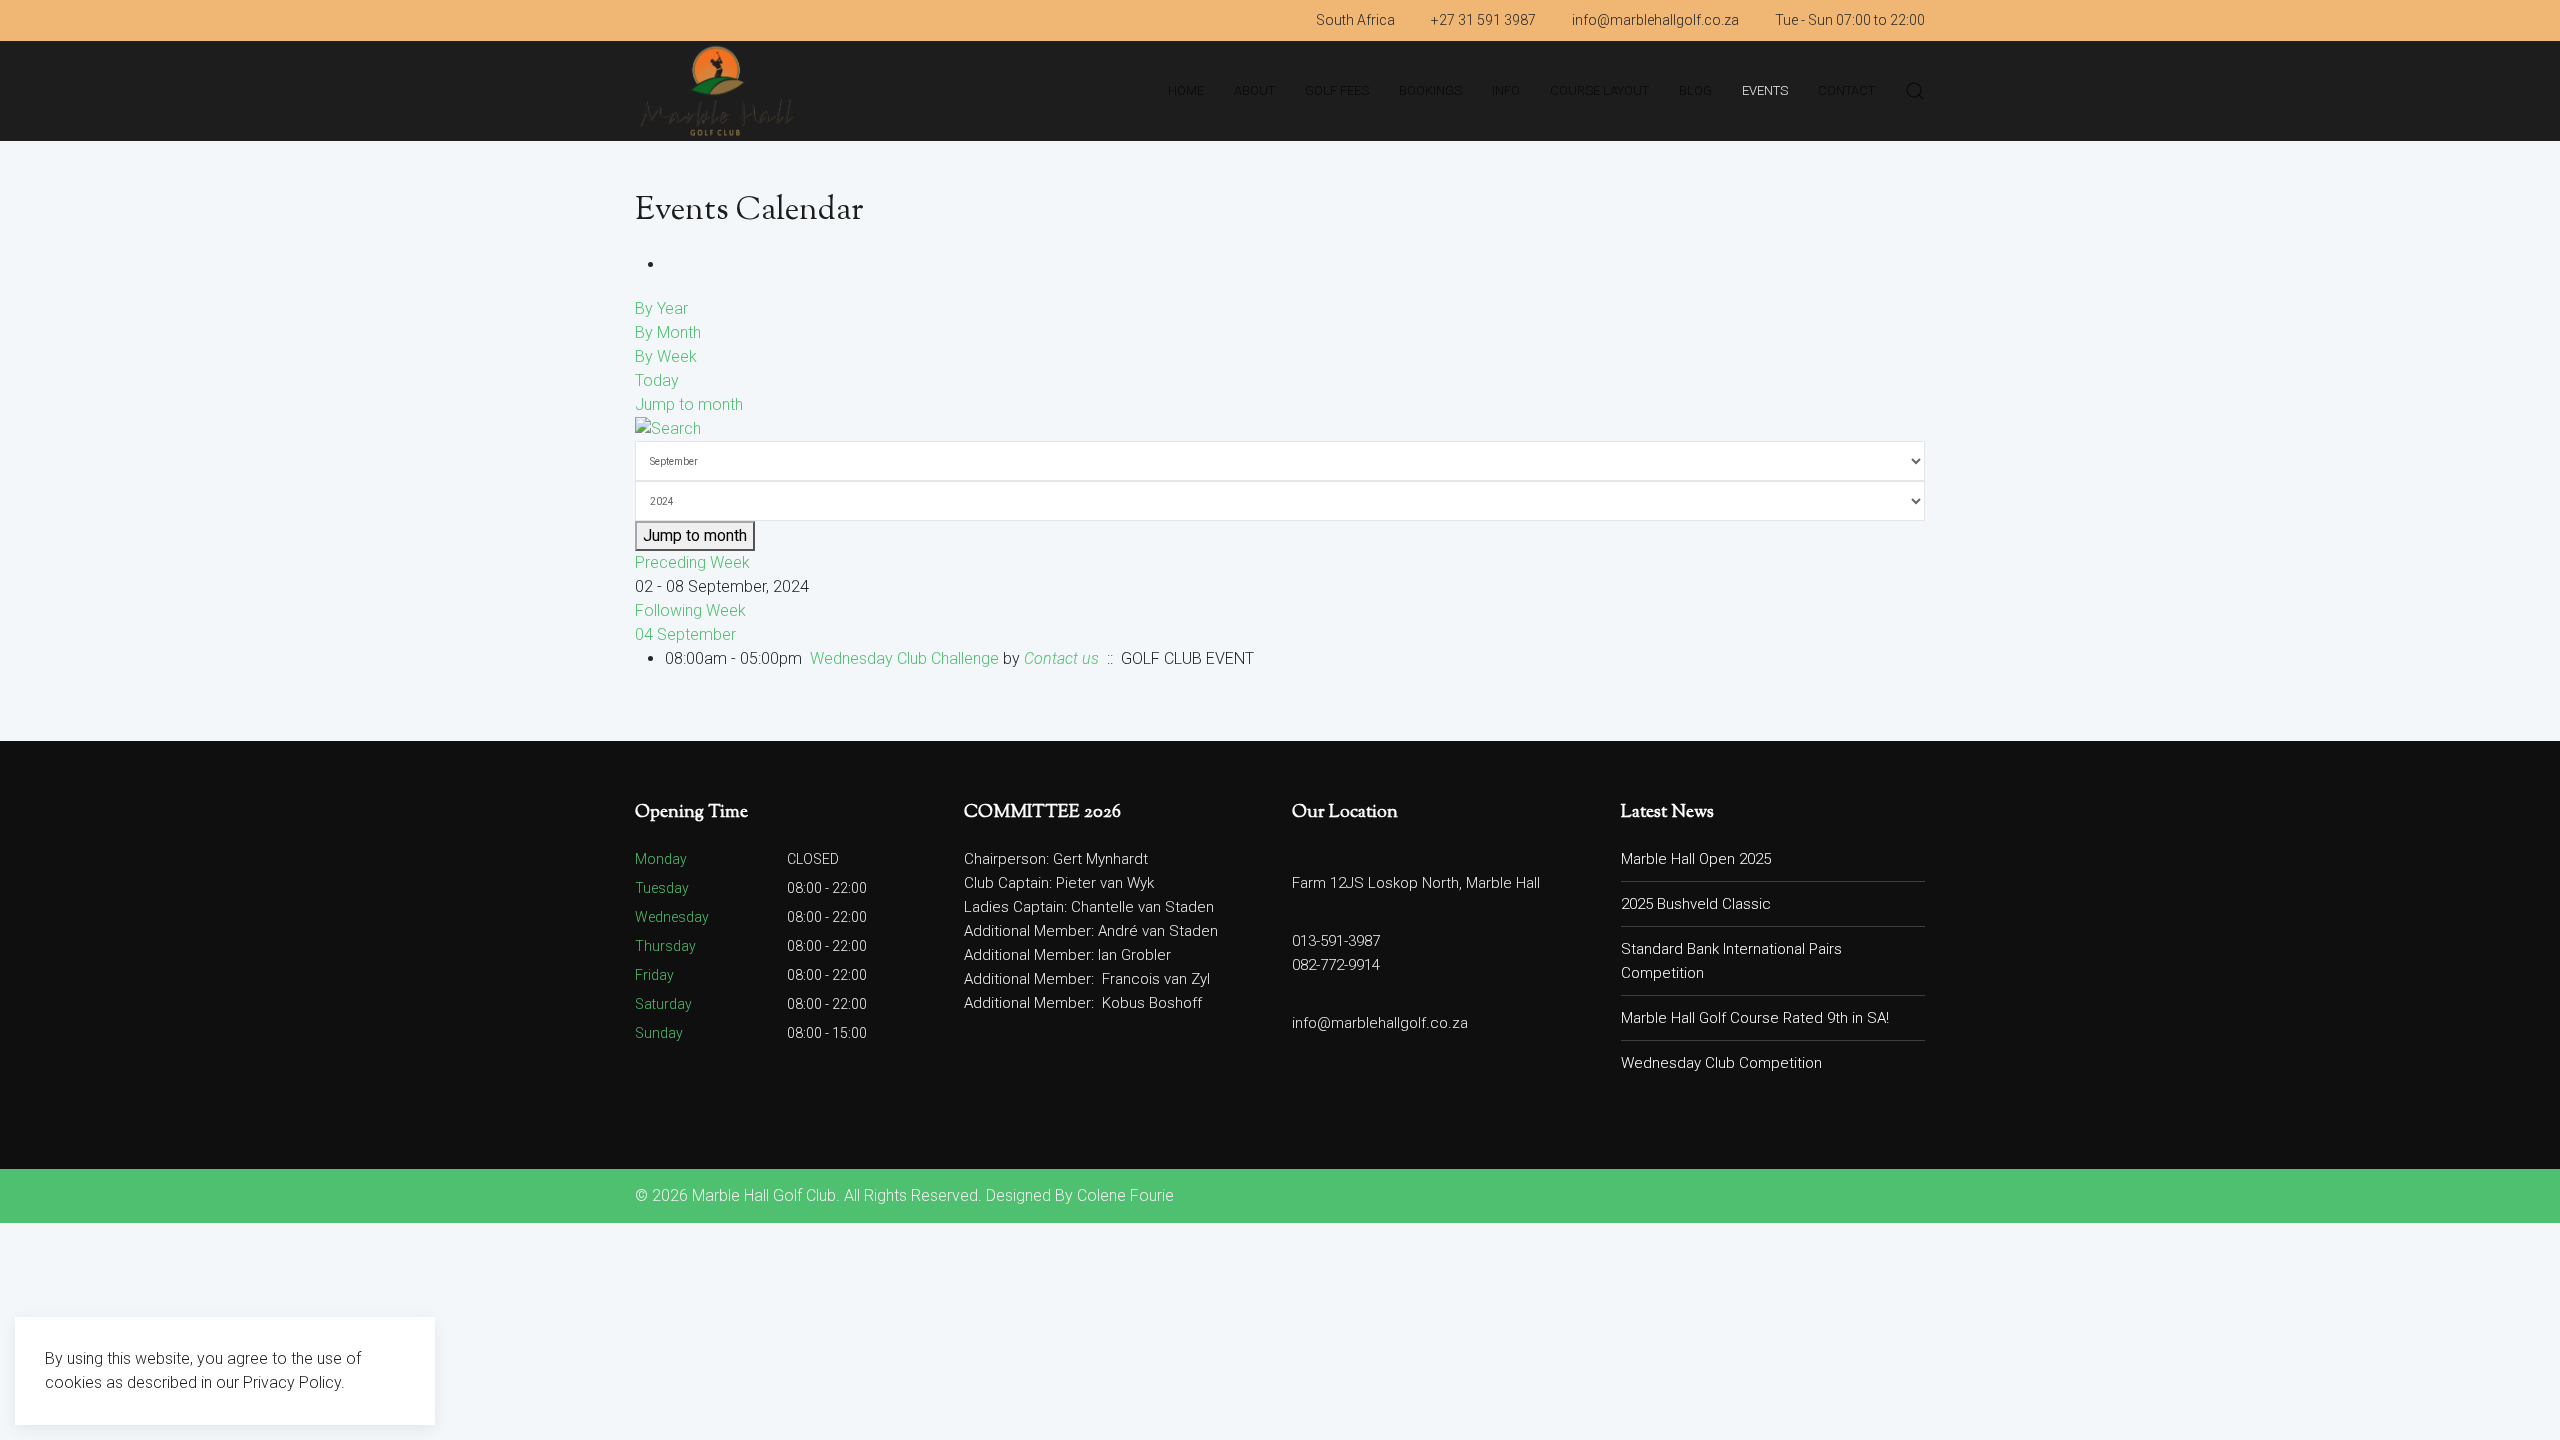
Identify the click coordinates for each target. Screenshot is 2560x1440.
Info (1506, 90)
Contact (1846, 90)
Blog (1695, 90)
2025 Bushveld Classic (1696, 904)
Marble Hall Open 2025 (1696, 859)
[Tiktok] (695, 20)
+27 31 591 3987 (1483, 20)
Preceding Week (692, 562)
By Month (668, 332)
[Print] (671, 264)
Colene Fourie (1125, 1195)
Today (657, 380)
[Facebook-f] (641, 20)
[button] (1915, 91)
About (1254, 90)
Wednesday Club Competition (1721, 1063)
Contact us (1061, 658)
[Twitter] (668, 20)
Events (1765, 90)
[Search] (668, 428)
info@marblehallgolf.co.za (1655, 20)
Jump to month (689, 404)
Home (1186, 90)
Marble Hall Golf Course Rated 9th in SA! (1755, 1018)
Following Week (690, 610)
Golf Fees (1337, 90)
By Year (661, 308)
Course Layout (1599, 90)
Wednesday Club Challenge (904, 658)
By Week (666, 356)
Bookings (1430, 90)
